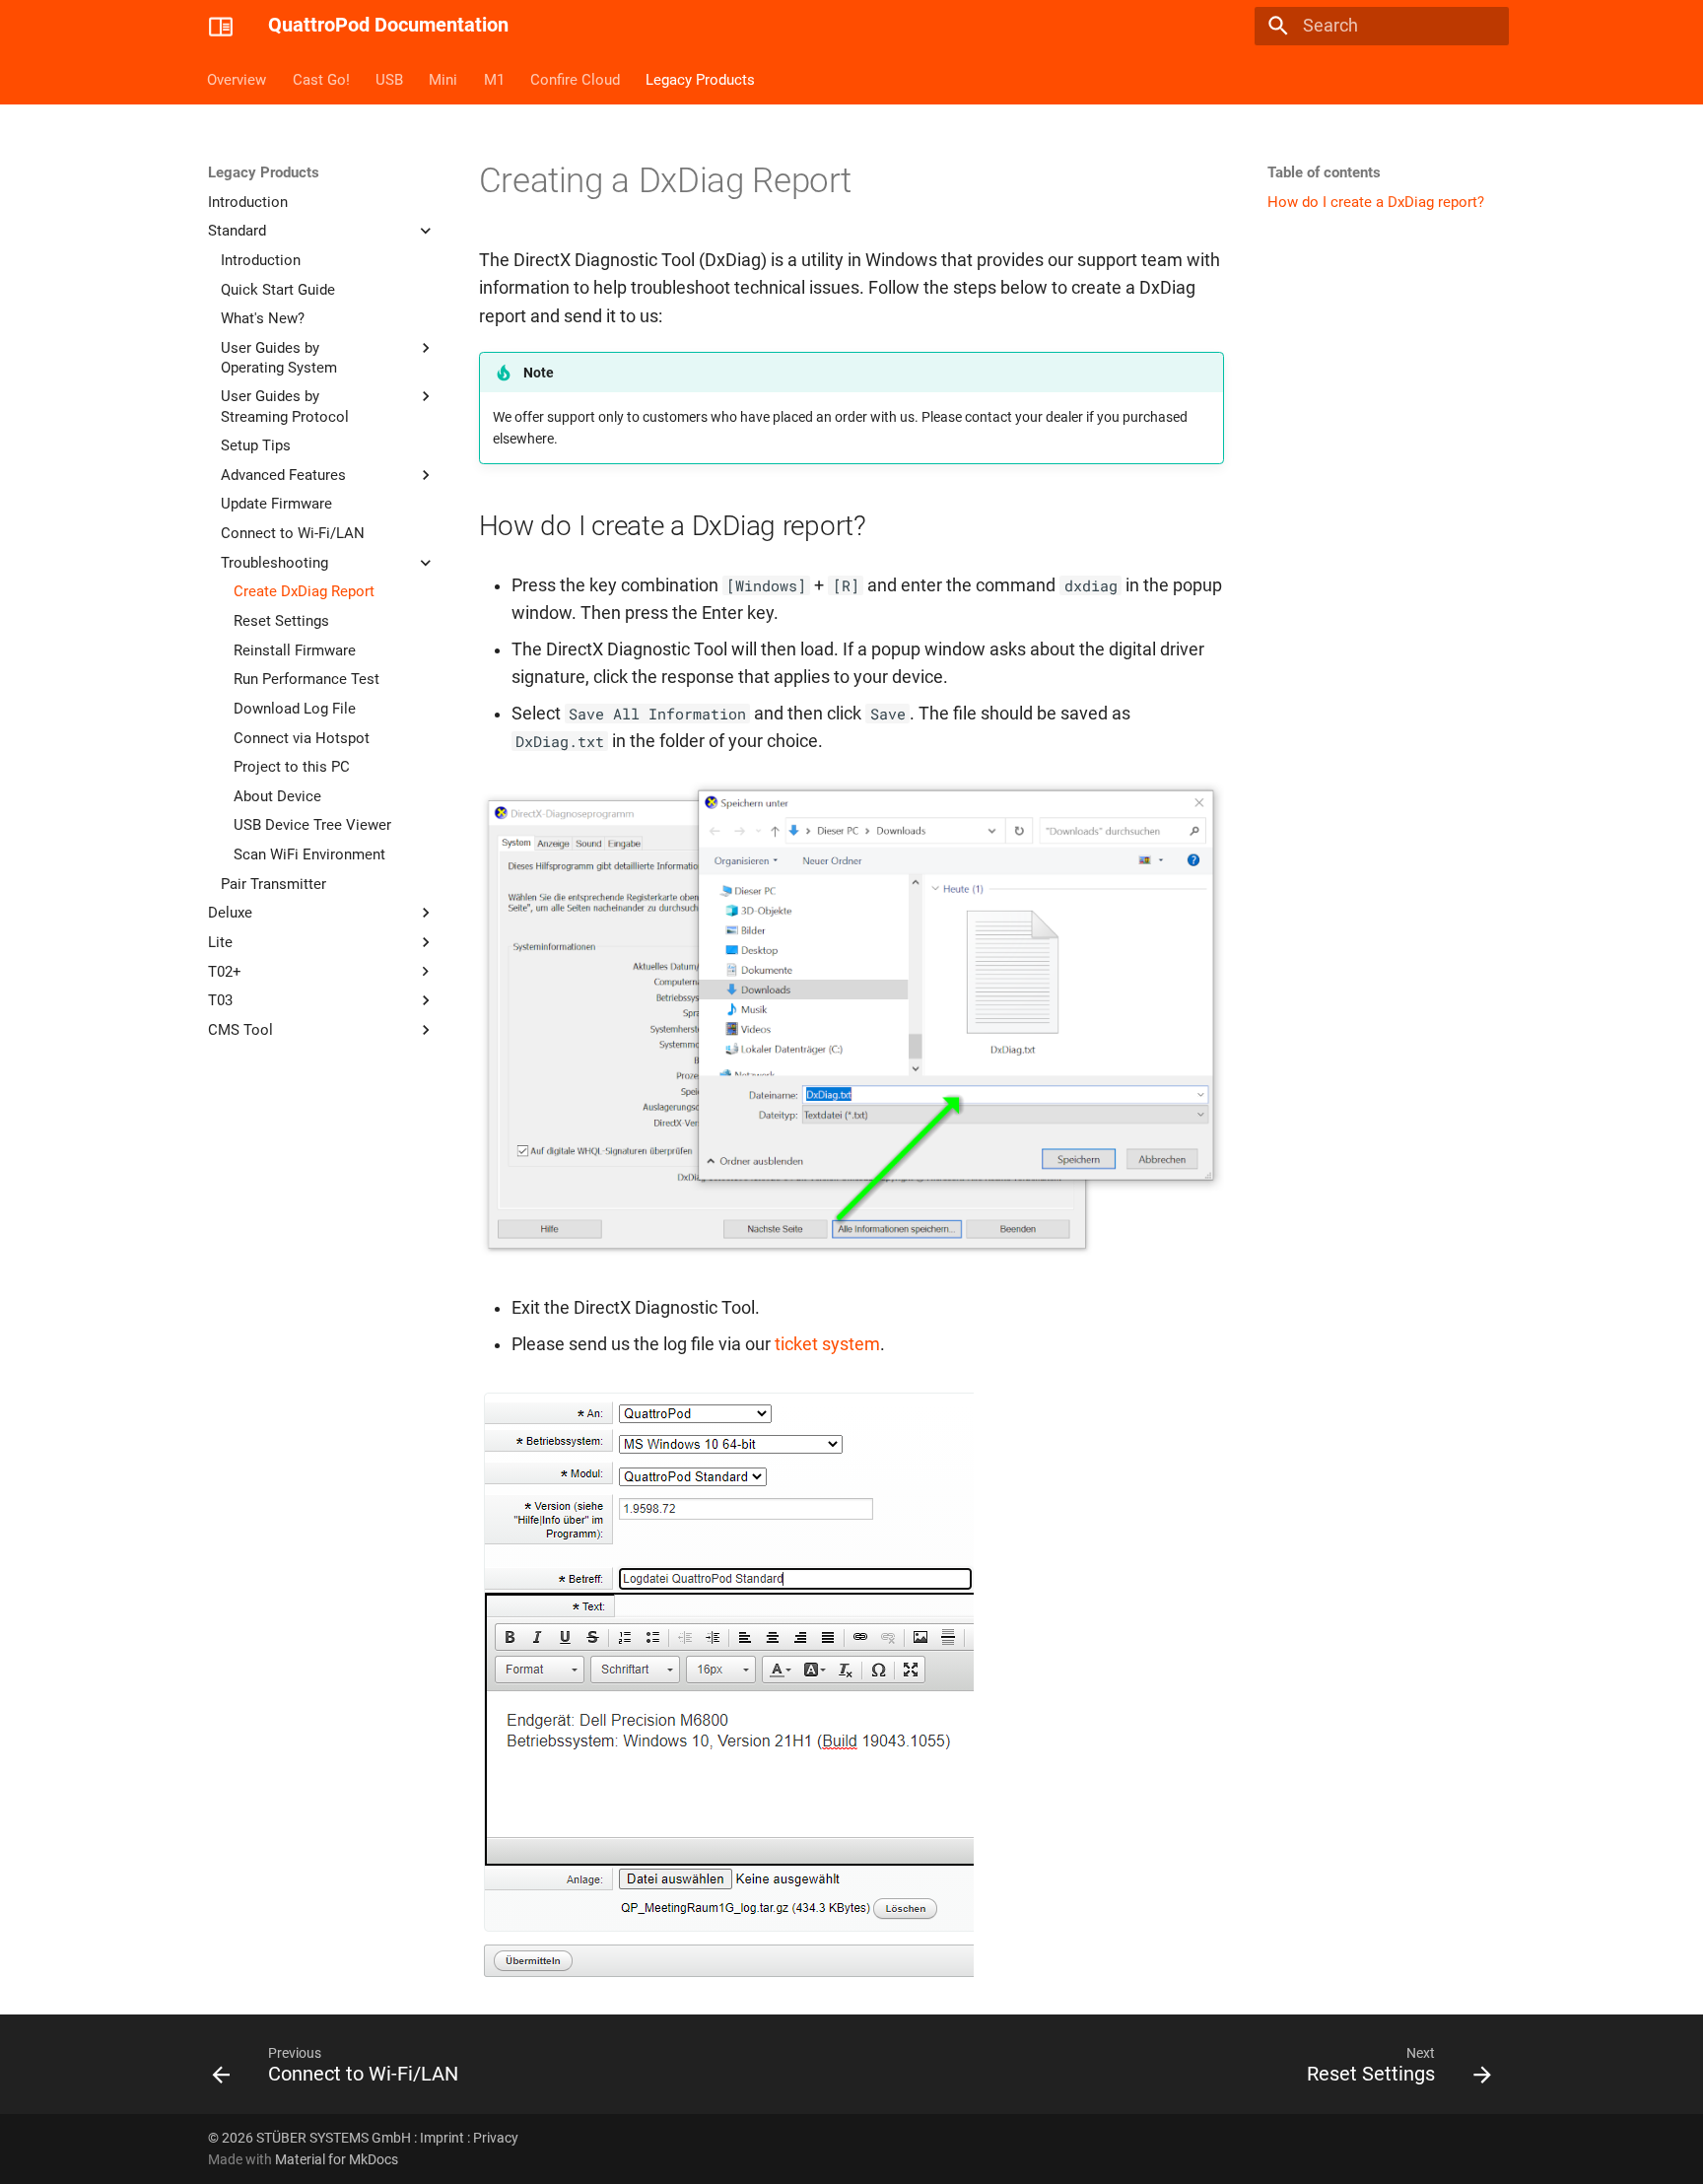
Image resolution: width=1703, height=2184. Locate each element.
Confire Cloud (575, 79)
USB (389, 79)
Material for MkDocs (337, 2159)
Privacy (496, 2138)
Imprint (442, 2138)
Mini (444, 79)
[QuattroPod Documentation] (221, 26)
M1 (494, 79)
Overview (238, 79)
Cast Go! (321, 79)
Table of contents (1324, 172)
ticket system (827, 1344)
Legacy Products (701, 79)
